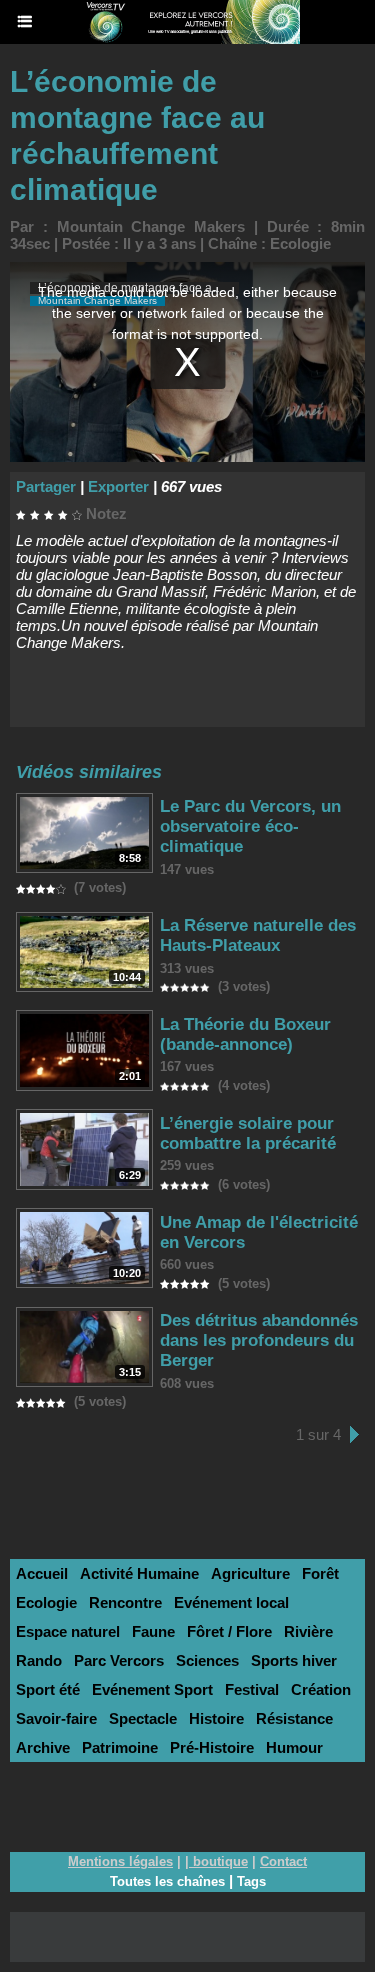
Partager (46, 486)
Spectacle (143, 1718)
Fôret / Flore (229, 1631)
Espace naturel (68, 1631)
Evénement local (231, 1602)
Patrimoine (120, 1747)
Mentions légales (120, 1861)
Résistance (294, 1718)
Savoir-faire (56, 1718)
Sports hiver (294, 1660)
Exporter (118, 486)
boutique (220, 1861)
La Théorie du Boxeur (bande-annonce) (245, 1034)
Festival (252, 1689)
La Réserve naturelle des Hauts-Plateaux (258, 935)
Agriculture (250, 1573)
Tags (251, 1881)
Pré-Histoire (212, 1747)
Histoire (216, 1718)
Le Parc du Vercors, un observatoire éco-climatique (250, 826)
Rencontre (125, 1602)
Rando (39, 1660)
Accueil (42, 1573)
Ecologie (300, 243)
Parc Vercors (119, 1660)
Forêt (320, 1573)
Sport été (48, 1689)
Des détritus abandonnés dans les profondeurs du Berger (259, 1340)
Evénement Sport (152, 1689)
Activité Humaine (139, 1573)
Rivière (308, 1631)
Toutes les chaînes (167, 1881)
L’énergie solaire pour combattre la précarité (248, 1133)
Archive (43, 1747)
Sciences (207, 1660)
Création (321, 1689)
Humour (294, 1747)
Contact (283, 1861)
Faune (153, 1631)
